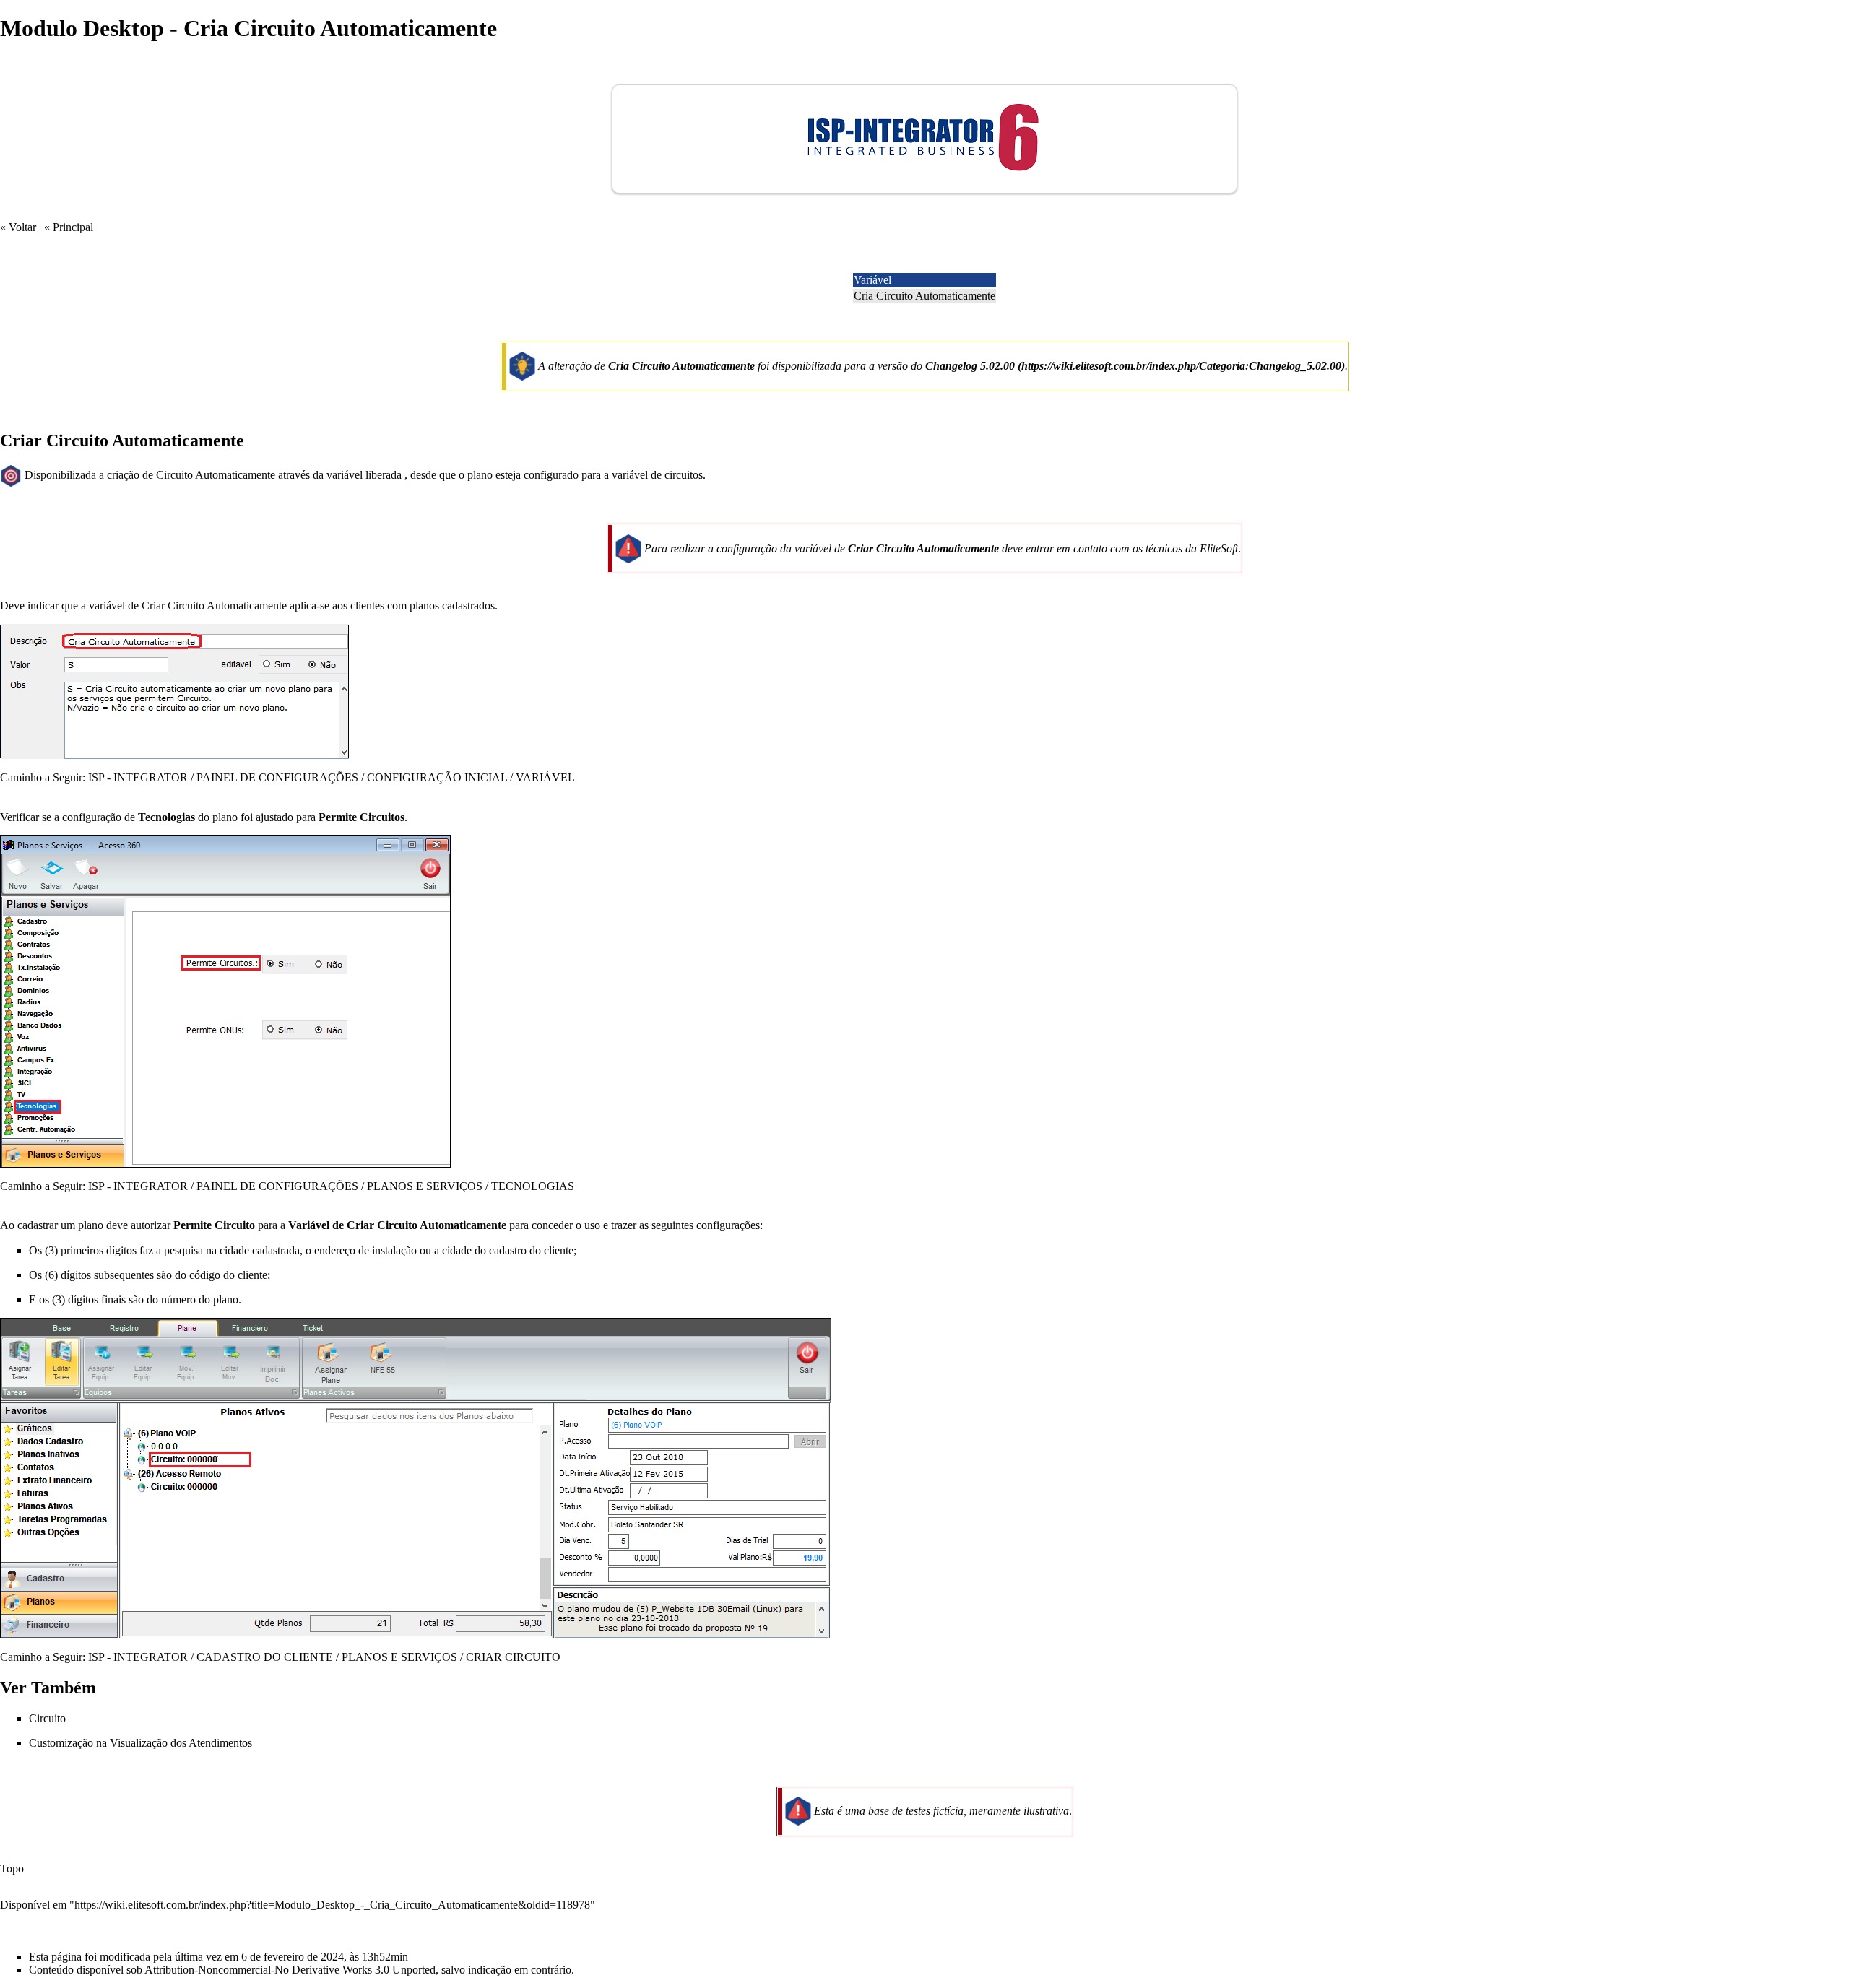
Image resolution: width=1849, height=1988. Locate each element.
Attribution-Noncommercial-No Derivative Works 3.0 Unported (290, 1970)
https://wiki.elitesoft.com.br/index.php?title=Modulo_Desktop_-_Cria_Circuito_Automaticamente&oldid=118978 (332, 1905)
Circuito (47, 1718)
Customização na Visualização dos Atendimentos (140, 1743)
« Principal (69, 227)
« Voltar (18, 227)
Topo (12, 1868)
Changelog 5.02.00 (970, 366)
